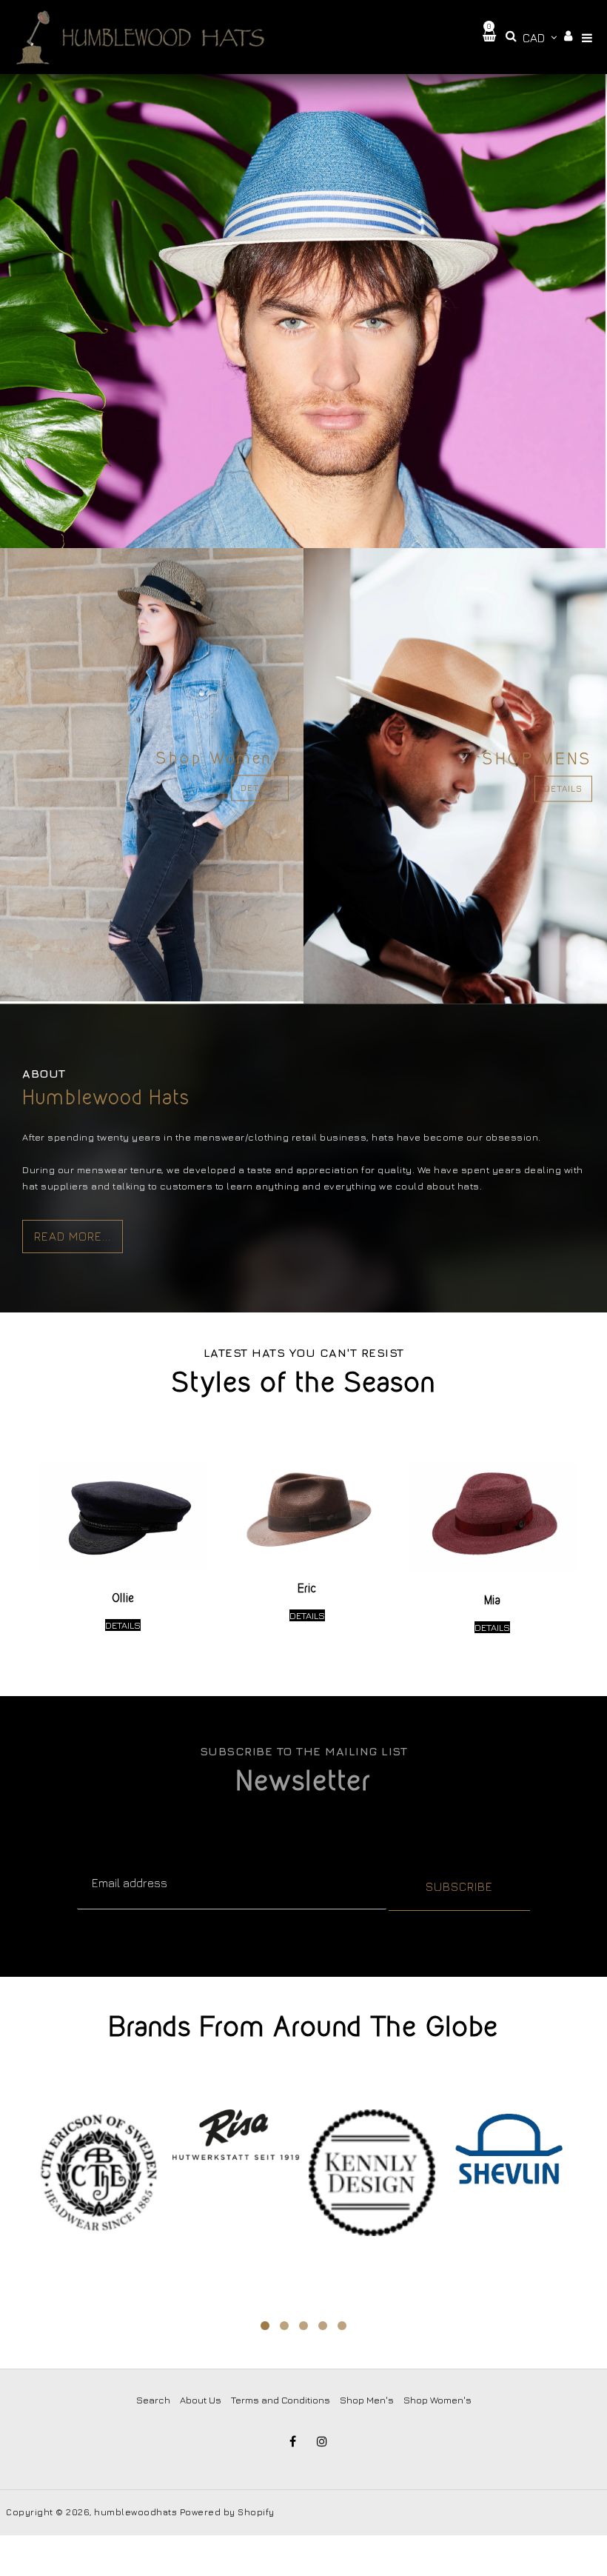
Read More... (73, 1236)
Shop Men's (367, 2400)
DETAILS (260, 788)
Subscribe (459, 1886)
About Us (201, 2400)
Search (153, 2400)
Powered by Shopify (227, 2512)
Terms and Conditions (281, 2400)
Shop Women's (437, 2400)
